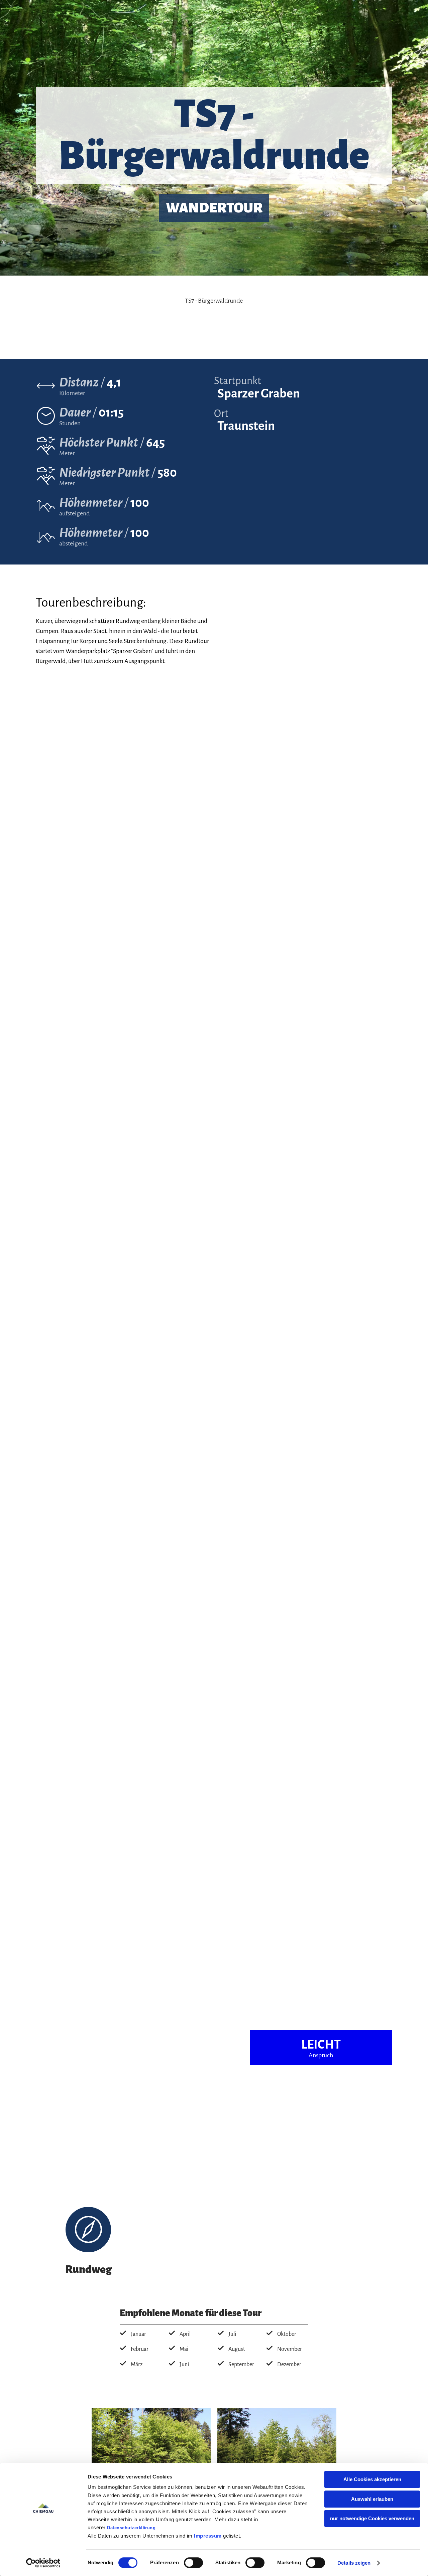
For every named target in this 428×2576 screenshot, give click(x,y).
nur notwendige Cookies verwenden (372, 2518)
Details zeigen (354, 2563)
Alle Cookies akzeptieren (372, 2479)
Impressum (208, 2536)
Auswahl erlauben (372, 2499)
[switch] (193, 2563)
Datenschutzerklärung (131, 2528)
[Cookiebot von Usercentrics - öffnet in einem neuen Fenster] (43, 2563)
